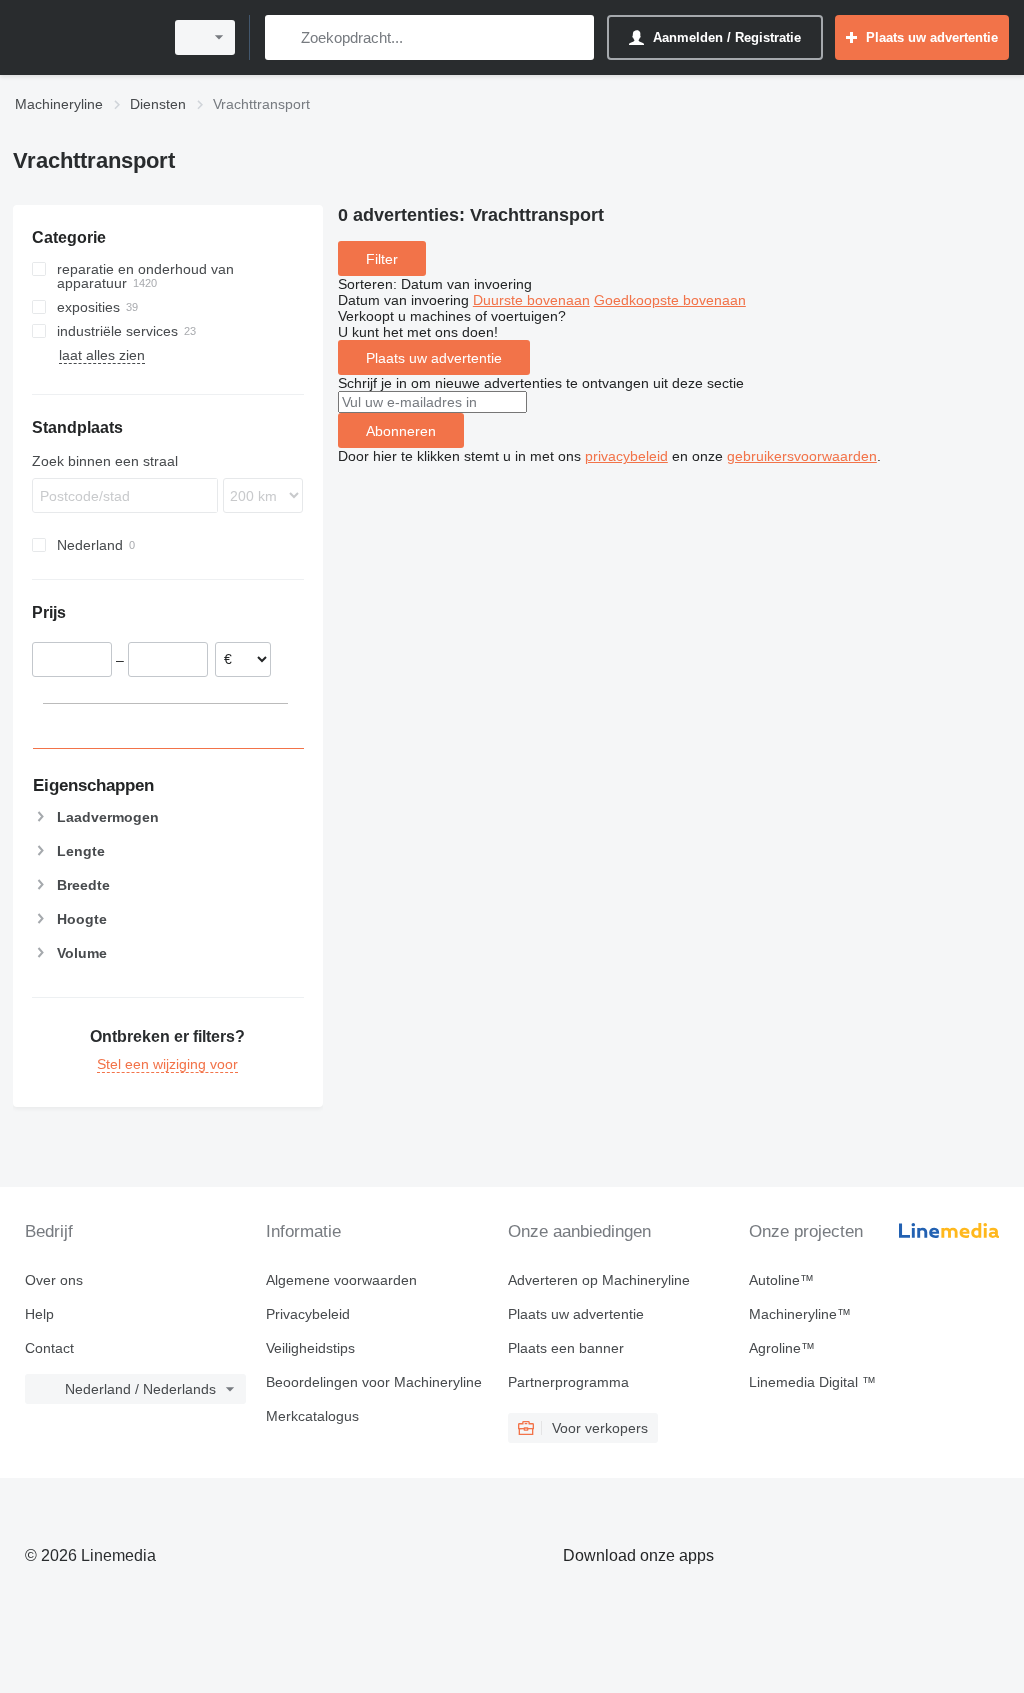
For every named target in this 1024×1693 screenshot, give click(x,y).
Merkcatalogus (312, 1416)
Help (39, 1314)
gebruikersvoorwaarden (802, 456)
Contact (49, 1348)
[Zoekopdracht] (284, 37)
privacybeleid (626, 456)
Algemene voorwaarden (341, 1280)
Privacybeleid (308, 1314)
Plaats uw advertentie (434, 358)
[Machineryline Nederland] (85, 37)
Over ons (54, 1280)
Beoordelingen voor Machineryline (374, 1382)
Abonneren (401, 431)
